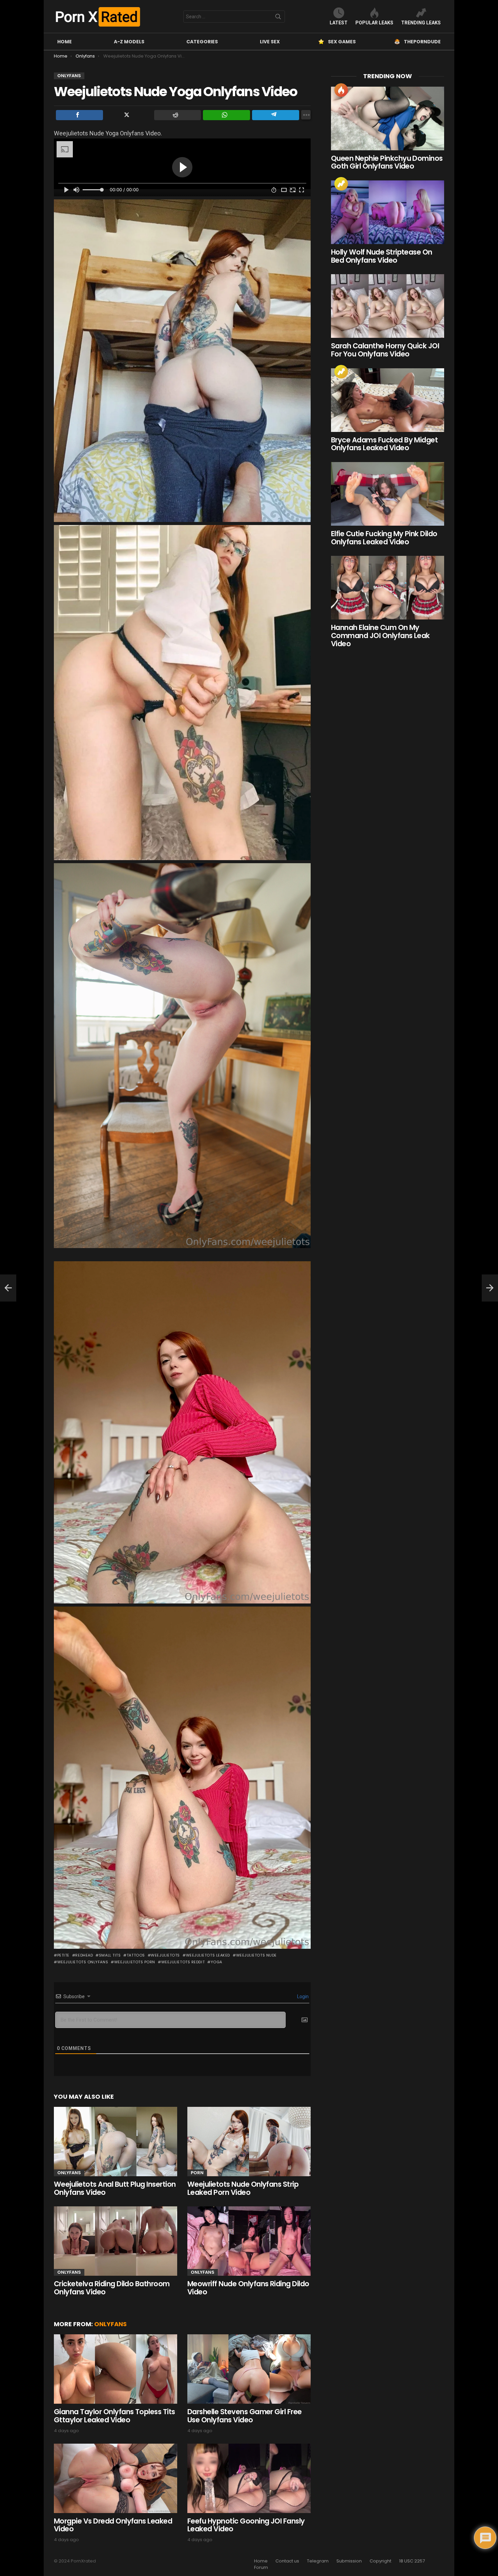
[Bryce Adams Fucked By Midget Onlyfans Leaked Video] (388, 400)
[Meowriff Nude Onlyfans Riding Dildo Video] (249, 2241)
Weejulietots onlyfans (83, 1962)
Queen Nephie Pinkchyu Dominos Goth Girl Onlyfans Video (387, 162)
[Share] (79, 115)
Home (65, 42)
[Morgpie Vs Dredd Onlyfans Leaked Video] (116, 2478)
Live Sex (270, 42)
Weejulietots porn (135, 1962)
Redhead (84, 1955)
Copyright (380, 2561)
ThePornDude (422, 42)
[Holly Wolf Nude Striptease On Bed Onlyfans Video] (388, 212)
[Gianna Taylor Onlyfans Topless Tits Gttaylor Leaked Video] (116, 2369)
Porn (197, 2173)
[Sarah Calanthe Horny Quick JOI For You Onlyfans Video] (388, 306)
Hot (341, 90)
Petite (63, 1955)
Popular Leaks (374, 23)
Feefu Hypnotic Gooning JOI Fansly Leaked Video (246, 2525)
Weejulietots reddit (183, 1962)
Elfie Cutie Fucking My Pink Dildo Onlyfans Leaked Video (384, 538)
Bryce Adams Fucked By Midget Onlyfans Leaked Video (384, 444)
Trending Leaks (421, 23)
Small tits (110, 1955)
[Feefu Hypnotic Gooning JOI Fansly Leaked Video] (249, 2478)
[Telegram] (276, 115)
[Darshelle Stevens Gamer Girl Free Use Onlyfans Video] (249, 2369)
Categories (202, 42)
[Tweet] (129, 115)
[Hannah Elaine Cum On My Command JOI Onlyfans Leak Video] (388, 588)
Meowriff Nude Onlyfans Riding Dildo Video (248, 2288)
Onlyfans (69, 2173)
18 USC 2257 (412, 2561)
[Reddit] (178, 115)
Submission (349, 2561)
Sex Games (342, 42)
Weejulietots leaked (208, 1955)
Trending (341, 184)
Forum (261, 2568)
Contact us (287, 2561)
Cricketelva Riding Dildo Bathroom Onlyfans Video (112, 2288)
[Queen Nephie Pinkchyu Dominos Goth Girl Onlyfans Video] (388, 118)
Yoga (216, 1962)
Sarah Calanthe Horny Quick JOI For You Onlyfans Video (385, 350)
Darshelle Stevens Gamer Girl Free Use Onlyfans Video (245, 2416)
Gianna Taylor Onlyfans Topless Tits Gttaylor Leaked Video (115, 2416)
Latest (339, 23)
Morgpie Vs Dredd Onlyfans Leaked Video (113, 2525)
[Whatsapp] (226, 115)
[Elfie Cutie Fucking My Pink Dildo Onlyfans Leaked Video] (388, 494)
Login (302, 1996)
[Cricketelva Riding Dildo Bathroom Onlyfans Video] (116, 2241)
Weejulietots (165, 1955)
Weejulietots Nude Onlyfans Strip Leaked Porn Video (243, 2188)
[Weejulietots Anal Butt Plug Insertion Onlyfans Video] (116, 2142)
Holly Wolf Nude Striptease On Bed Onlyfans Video (382, 256)
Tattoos (136, 1955)
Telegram (318, 2561)
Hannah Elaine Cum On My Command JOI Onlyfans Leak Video (380, 635)
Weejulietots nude (256, 1955)
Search (278, 18)
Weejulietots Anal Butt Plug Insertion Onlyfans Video (115, 2188)
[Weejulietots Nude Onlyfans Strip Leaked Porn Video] (249, 2142)
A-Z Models (129, 42)
